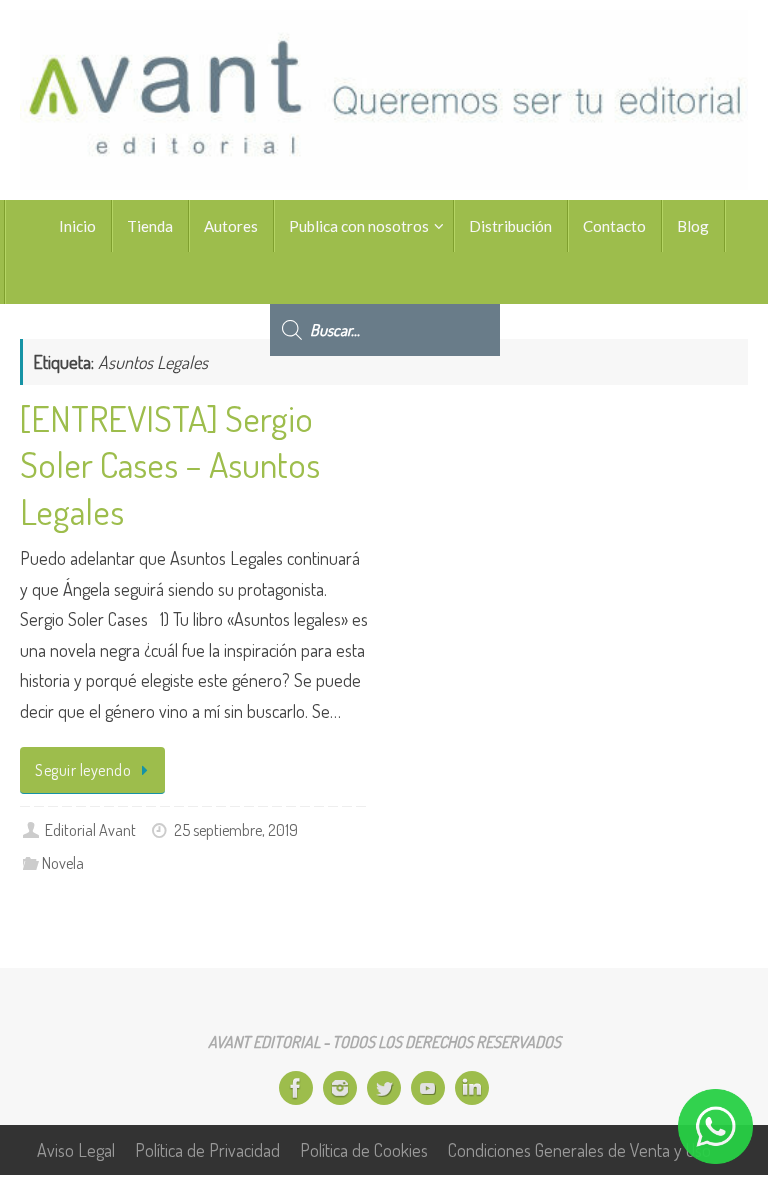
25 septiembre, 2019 (236, 829)
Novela (63, 862)
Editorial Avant (90, 829)
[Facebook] (296, 1088)
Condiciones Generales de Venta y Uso (579, 1150)
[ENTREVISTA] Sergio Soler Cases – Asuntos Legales (170, 465)
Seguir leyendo (83, 769)
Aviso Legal (76, 1150)
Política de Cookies (364, 1150)
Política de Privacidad (207, 1150)
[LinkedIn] (472, 1088)
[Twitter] (384, 1088)
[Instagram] (340, 1088)
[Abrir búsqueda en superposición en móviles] (385, 278)
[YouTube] (428, 1088)
